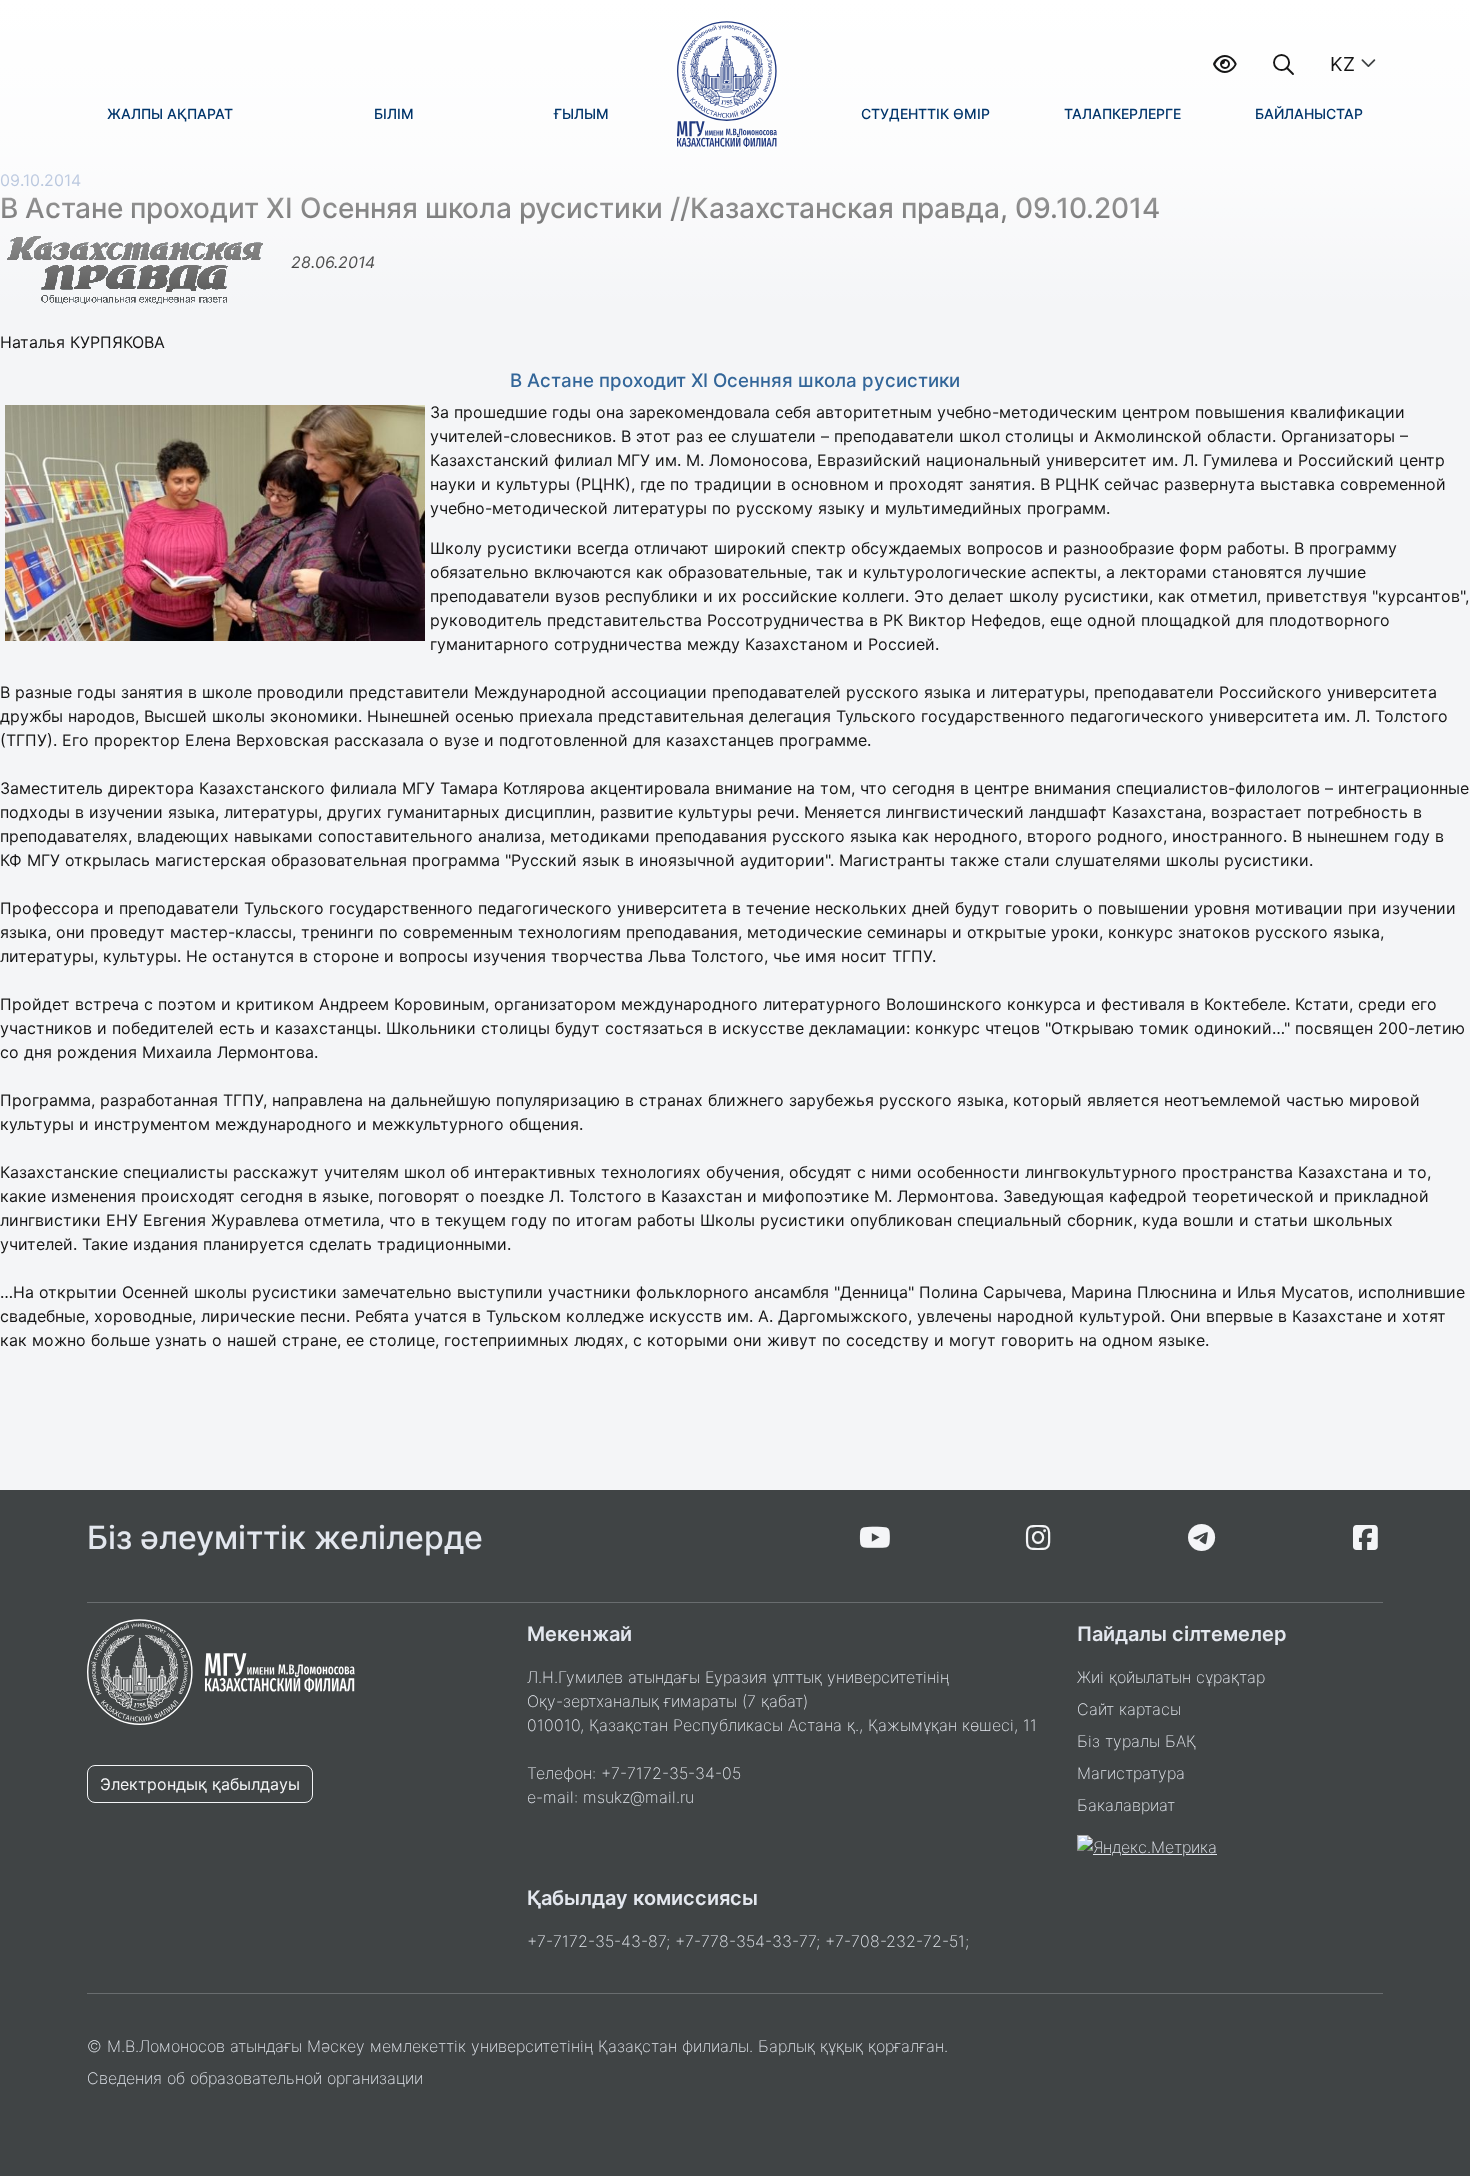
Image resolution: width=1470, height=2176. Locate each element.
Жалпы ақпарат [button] (170, 113)
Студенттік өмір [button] (925, 113)
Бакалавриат (1126, 1805)
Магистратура (1131, 1773)
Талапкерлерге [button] (1122, 113)
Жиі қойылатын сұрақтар (1171, 1677)
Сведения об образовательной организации (255, 2078)
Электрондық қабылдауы (200, 1784)
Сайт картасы (1129, 1709)
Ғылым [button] (581, 113)
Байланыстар (1309, 113)
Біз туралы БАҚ (1136, 1741)
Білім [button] (394, 113)
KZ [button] (1342, 64)
